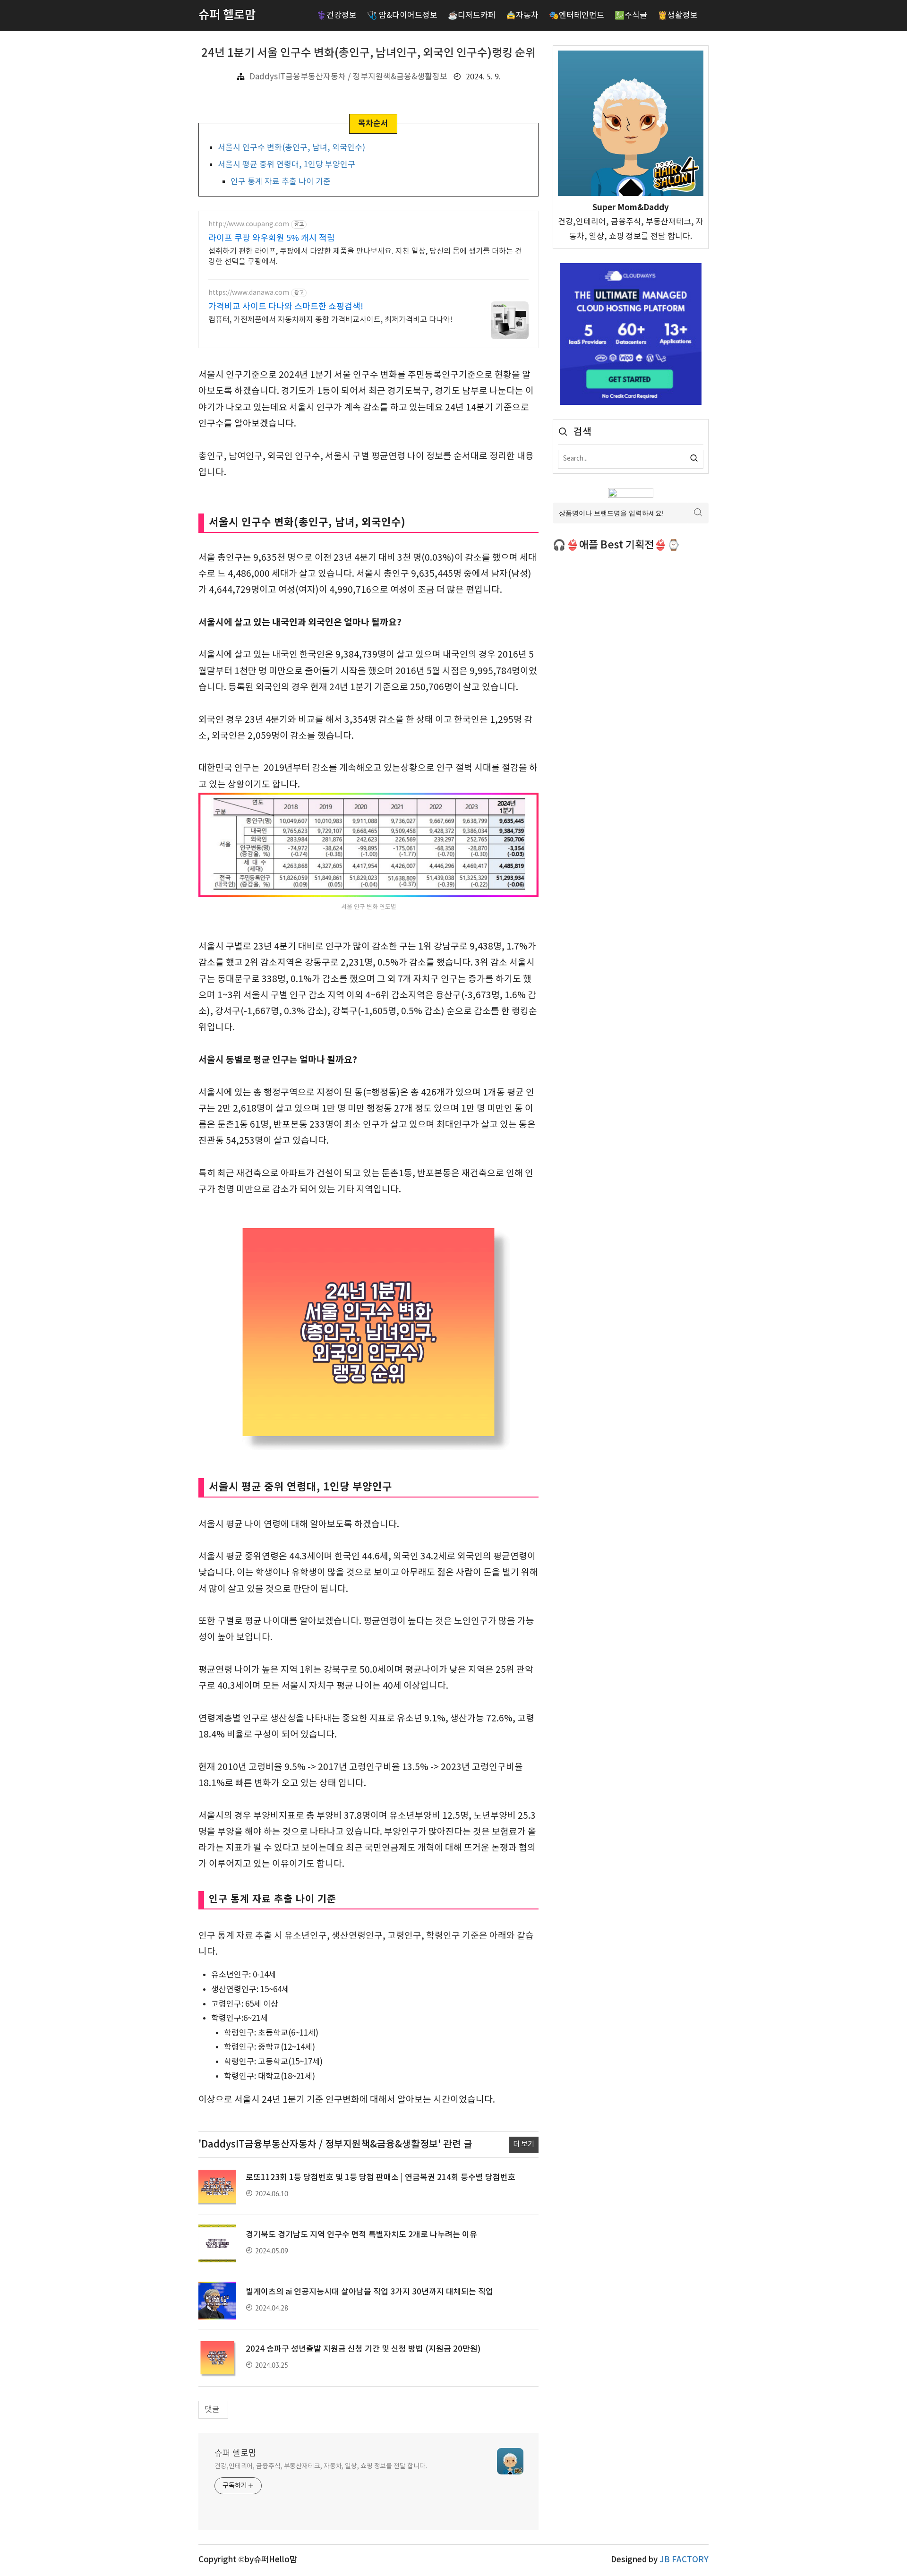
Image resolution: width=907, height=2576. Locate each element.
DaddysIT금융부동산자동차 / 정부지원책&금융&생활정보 (348, 77)
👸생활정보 (678, 16)
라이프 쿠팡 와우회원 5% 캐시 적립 (272, 238)
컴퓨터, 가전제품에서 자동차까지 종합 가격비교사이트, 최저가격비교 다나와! (331, 320)
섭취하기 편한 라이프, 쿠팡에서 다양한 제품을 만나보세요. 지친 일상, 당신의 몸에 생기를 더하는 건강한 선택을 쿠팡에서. (365, 257)
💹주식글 (631, 16)
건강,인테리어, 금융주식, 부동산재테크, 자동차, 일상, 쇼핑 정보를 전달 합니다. (321, 2466)
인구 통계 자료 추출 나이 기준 (281, 182)
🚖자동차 (522, 16)
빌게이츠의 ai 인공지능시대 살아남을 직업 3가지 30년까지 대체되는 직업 (369, 2292)
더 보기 (524, 2144)
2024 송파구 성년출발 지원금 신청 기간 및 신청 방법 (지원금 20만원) (363, 2349)
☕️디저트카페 (472, 16)
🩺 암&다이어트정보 (402, 16)
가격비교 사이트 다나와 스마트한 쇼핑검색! (286, 307)
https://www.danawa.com (249, 293)
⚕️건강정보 (337, 16)
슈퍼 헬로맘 (235, 2453)
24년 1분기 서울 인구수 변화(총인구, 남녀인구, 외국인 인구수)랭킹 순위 (368, 53)
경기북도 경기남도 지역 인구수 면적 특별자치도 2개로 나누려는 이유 (361, 2235)
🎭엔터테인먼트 (577, 16)
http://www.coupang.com (249, 224)
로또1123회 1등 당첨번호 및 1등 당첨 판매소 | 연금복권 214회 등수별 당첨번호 (381, 2178)
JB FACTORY (684, 2560)
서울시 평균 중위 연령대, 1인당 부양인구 (287, 165)
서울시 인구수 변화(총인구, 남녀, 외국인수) (291, 148)
